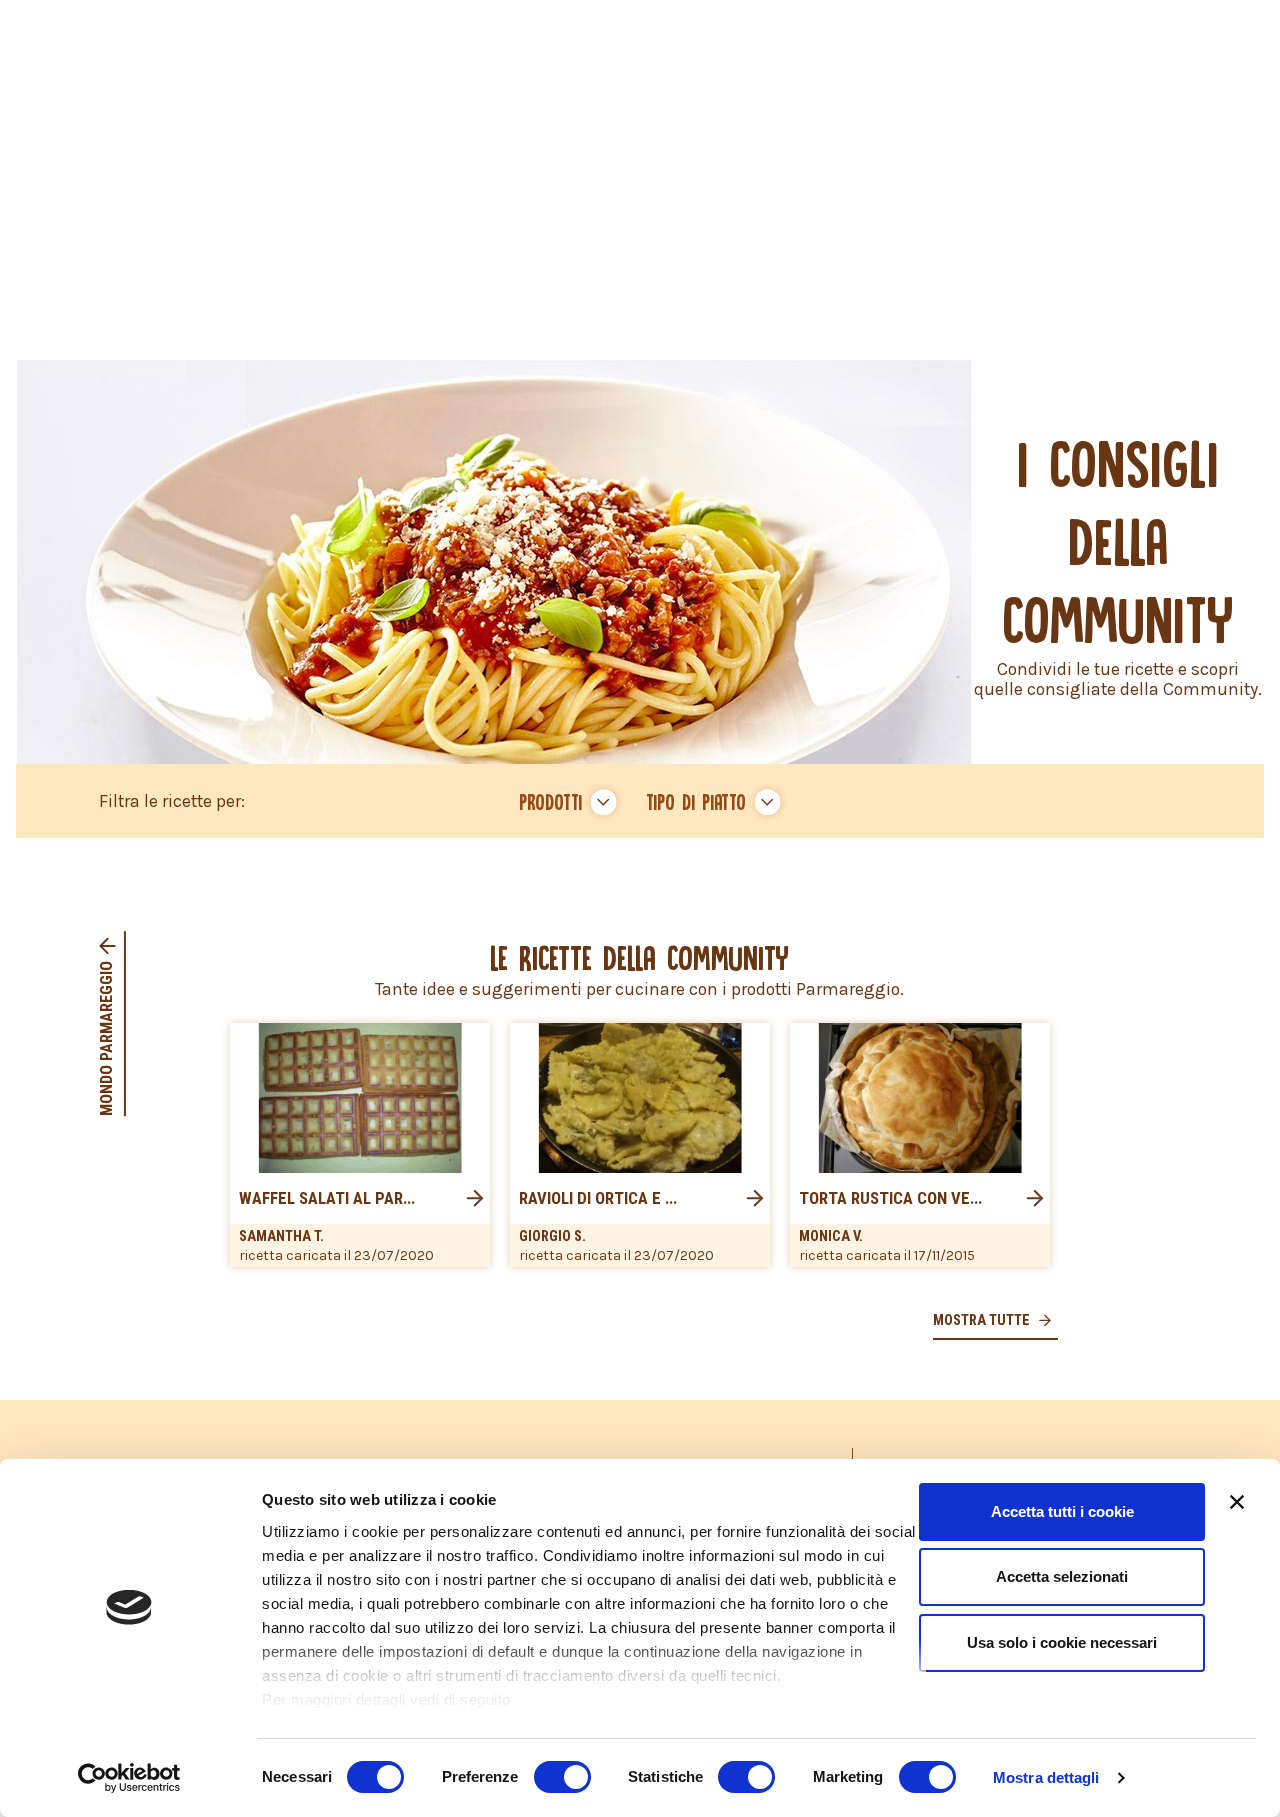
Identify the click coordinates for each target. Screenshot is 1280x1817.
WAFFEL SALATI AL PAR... (327, 1199)
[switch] (562, 1777)
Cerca (640, 859)
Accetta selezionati (1062, 1576)
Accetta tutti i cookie (1062, 1511)
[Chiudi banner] (1237, 1502)
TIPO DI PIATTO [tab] (696, 801)
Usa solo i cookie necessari (1062, 1642)
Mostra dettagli (1046, 1777)
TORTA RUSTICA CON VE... (890, 1199)
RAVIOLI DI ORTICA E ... (598, 1199)
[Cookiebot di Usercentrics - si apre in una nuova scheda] (129, 1778)
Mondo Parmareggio (106, 1037)
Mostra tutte (983, 1320)
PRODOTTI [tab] (550, 801)
